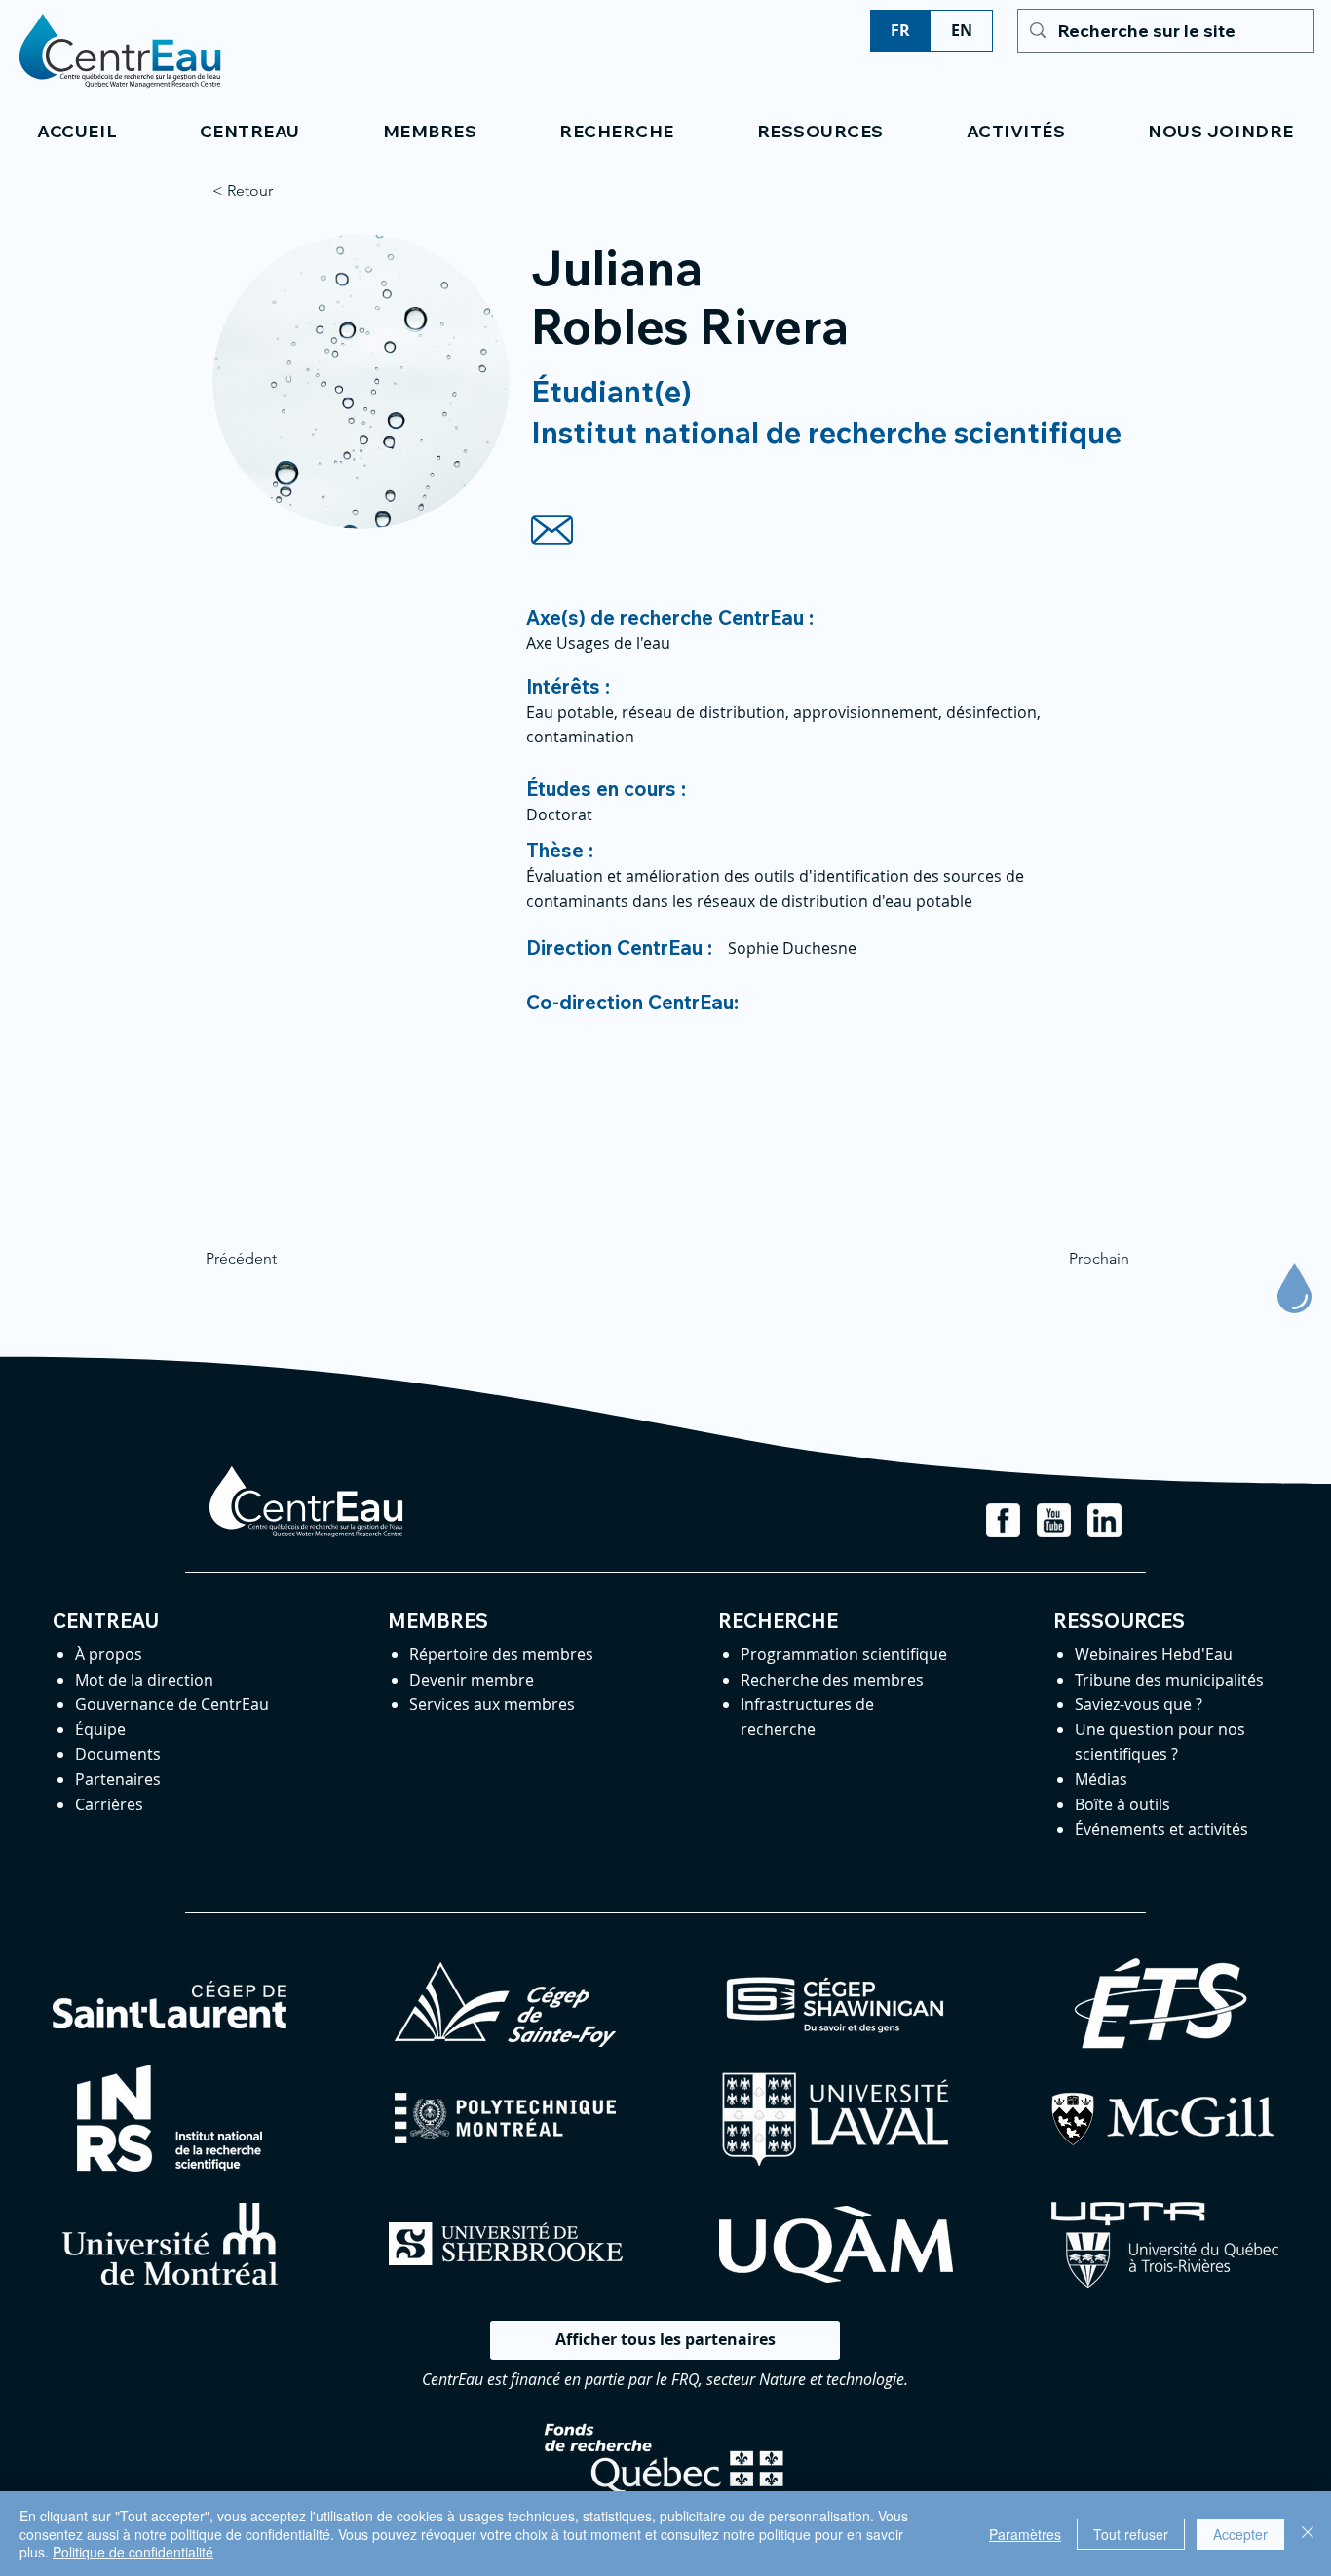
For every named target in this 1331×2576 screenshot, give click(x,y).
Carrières (109, 1804)
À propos (109, 1654)
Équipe (100, 1729)
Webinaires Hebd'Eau (1154, 1654)
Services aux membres (492, 1704)
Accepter (1240, 2534)
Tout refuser (1131, 2534)
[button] (249, 131)
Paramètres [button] (1025, 2534)
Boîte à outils (1122, 1804)
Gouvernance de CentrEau (172, 1704)
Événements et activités (1161, 1829)
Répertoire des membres (501, 1654)
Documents (118, 1754)
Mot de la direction (144, 1680)
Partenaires (118, 1779)
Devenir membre (472, 1680)
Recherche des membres (832, 1680)
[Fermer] (1308, 2534)
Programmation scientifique (844, 1654)
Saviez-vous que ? (1139, 1704)
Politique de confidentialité (133, 2552)
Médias (1101, 1779)
